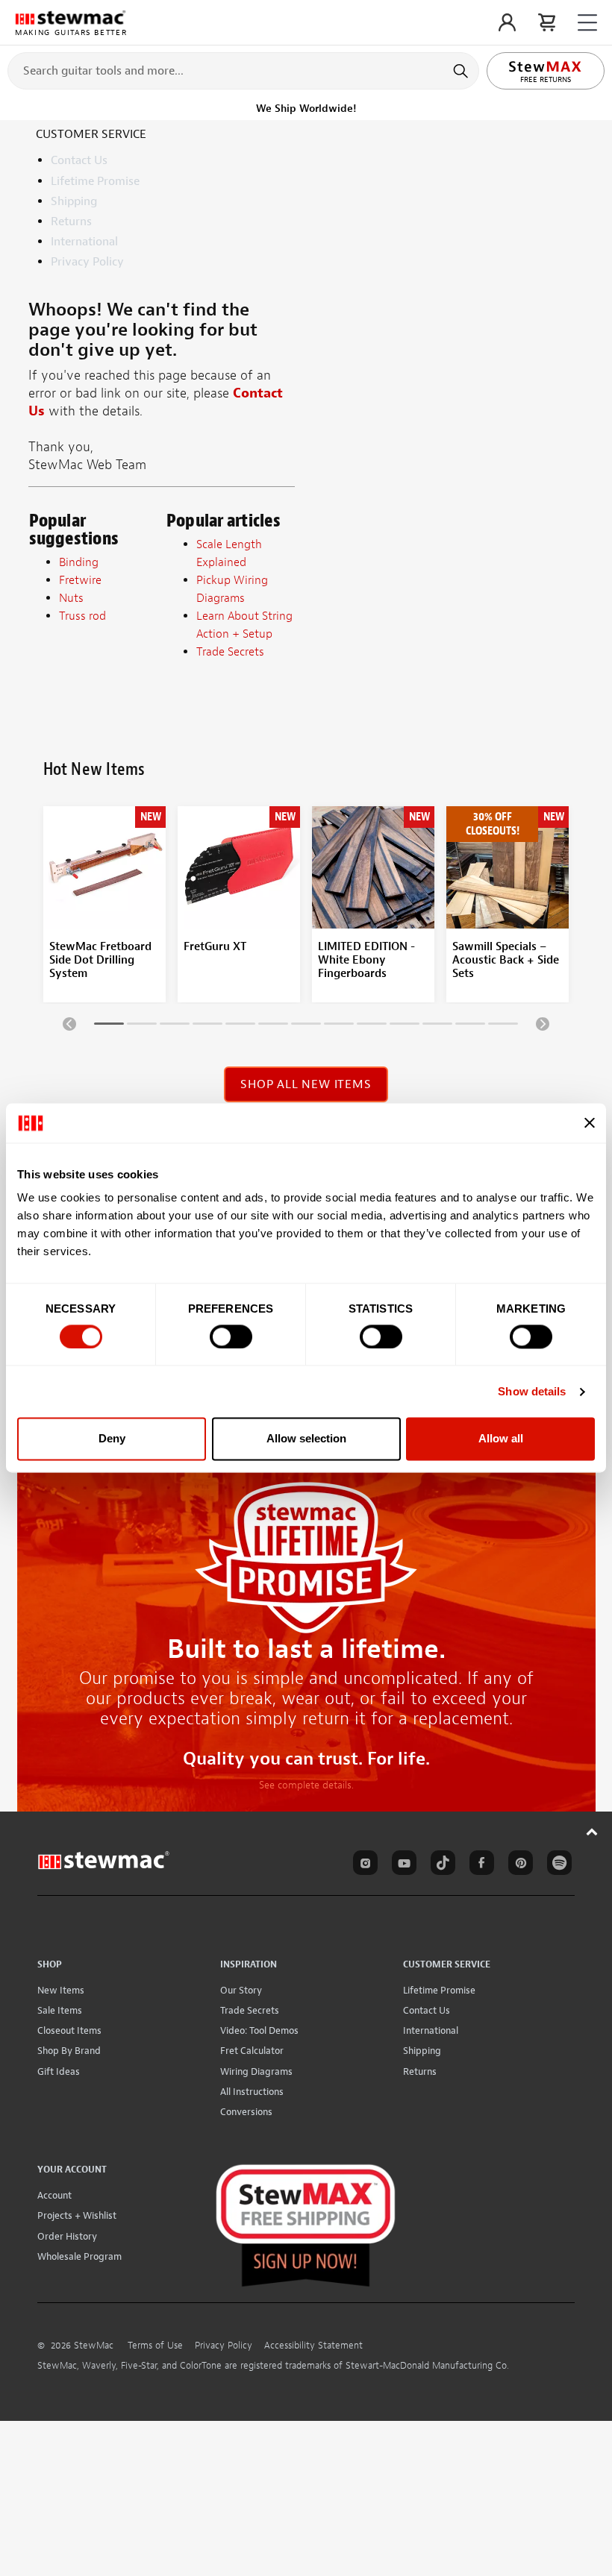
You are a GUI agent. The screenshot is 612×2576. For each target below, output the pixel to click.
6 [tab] (273, 1026)
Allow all (501, 1439)
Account (54, 2195)
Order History (67, 2236)
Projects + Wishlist (77, 2215)
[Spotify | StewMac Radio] (557, 1865)
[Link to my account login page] (507, 22)
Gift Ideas (59, 2071)
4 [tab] (207, 1026)
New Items (61, 1990)
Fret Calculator (252, 2051)
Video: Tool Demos (259, 2030)
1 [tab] (109, 1026)
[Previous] (69, 1023)
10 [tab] (405, 1026)
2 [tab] (142, 1026)
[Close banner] (590, 1123)
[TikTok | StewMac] (440, 1865)
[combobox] (243, 70)
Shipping (74, 201)
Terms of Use (155, 2346)
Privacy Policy (87, 262)
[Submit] (462, 71)
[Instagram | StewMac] (363, 1865)
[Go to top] (592, 1831)
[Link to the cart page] (547, 22)
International (84, 242)
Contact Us (79, 160)
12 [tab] (470, 1026)
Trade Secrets (250, 2010)
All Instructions (252, 2092)
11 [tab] (437, 1026)
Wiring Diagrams (256, 2071)
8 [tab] (339, 1026)
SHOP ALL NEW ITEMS (306, 1084)
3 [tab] (175, 1026)
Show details (532, 1391)
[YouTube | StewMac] (402, 1865)
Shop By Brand (69, 2051)
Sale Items (60, 2010)
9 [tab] (372, 1026)
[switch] (231, 1336)
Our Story (241, 1990)
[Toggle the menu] (587, 23)
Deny (112, 1439)
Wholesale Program (79, 2256)
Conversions (246, 2112)
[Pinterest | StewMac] (518, 1865)
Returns (71, 222)
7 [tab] (306, 1026)
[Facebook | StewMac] (479, 1865)
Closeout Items (69, 2030)
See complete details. (306, 1785)
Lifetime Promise (95, 181)
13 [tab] (503, 1026)
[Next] (543, 1023)
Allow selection (306, 1439)
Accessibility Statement (313, 2346)
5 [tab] (240, 1026)
